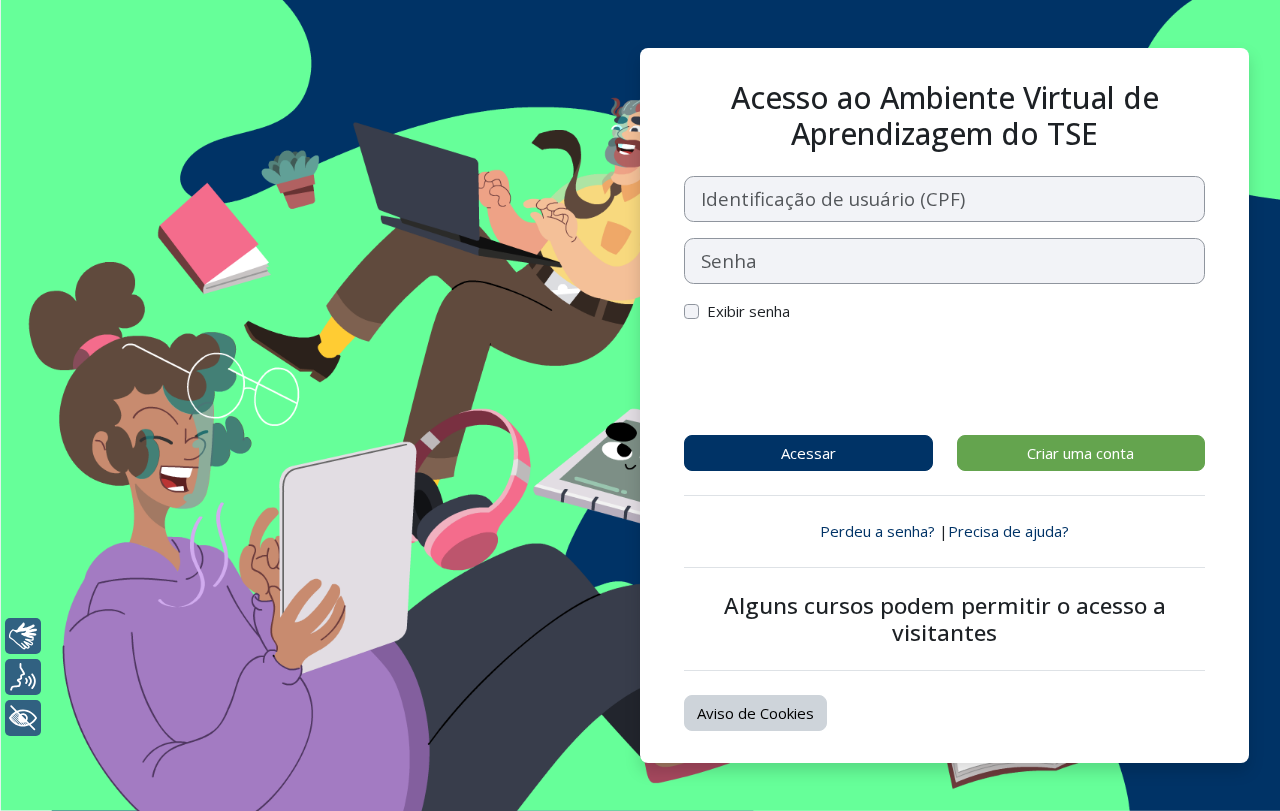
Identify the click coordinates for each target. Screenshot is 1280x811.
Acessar (808, 453)
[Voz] (23, 677)
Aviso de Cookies (755, 713)
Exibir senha (748, 311)
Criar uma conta (1080, 453)
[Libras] (23, 636)
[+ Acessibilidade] (23, 718)
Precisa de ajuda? (1008, 531)
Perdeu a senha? (877, 531)
